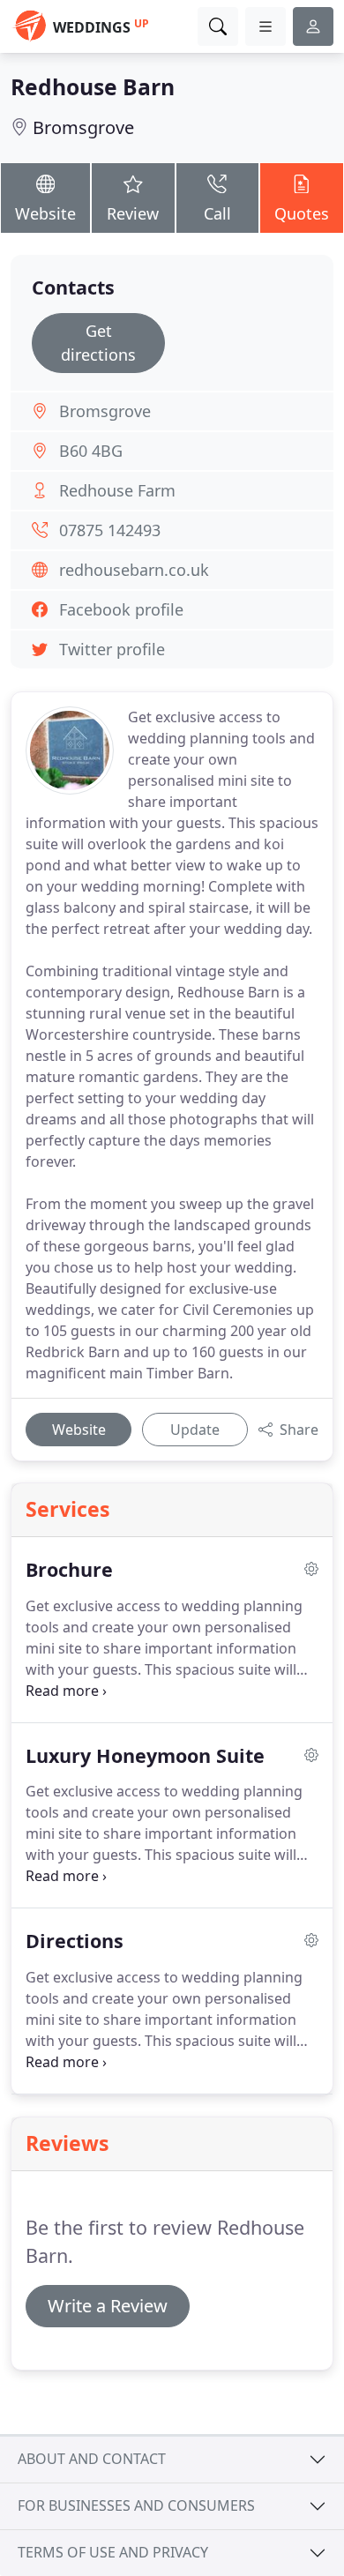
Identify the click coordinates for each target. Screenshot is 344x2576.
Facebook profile (121, 609)
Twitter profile (112, 649)
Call (217, 213)
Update (195, 1430)
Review (133, 213)
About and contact (92, 2459)
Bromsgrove (83, 127)
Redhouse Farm (117, 490)
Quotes (302, 213)
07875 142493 (110, 530)
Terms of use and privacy (113, 2552)
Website (45, 213)
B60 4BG (91, 451)
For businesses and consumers (136, 2505)
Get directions (98, 343)
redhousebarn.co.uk (134, 570)
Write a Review (108, 2306)
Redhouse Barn (93, 87)
